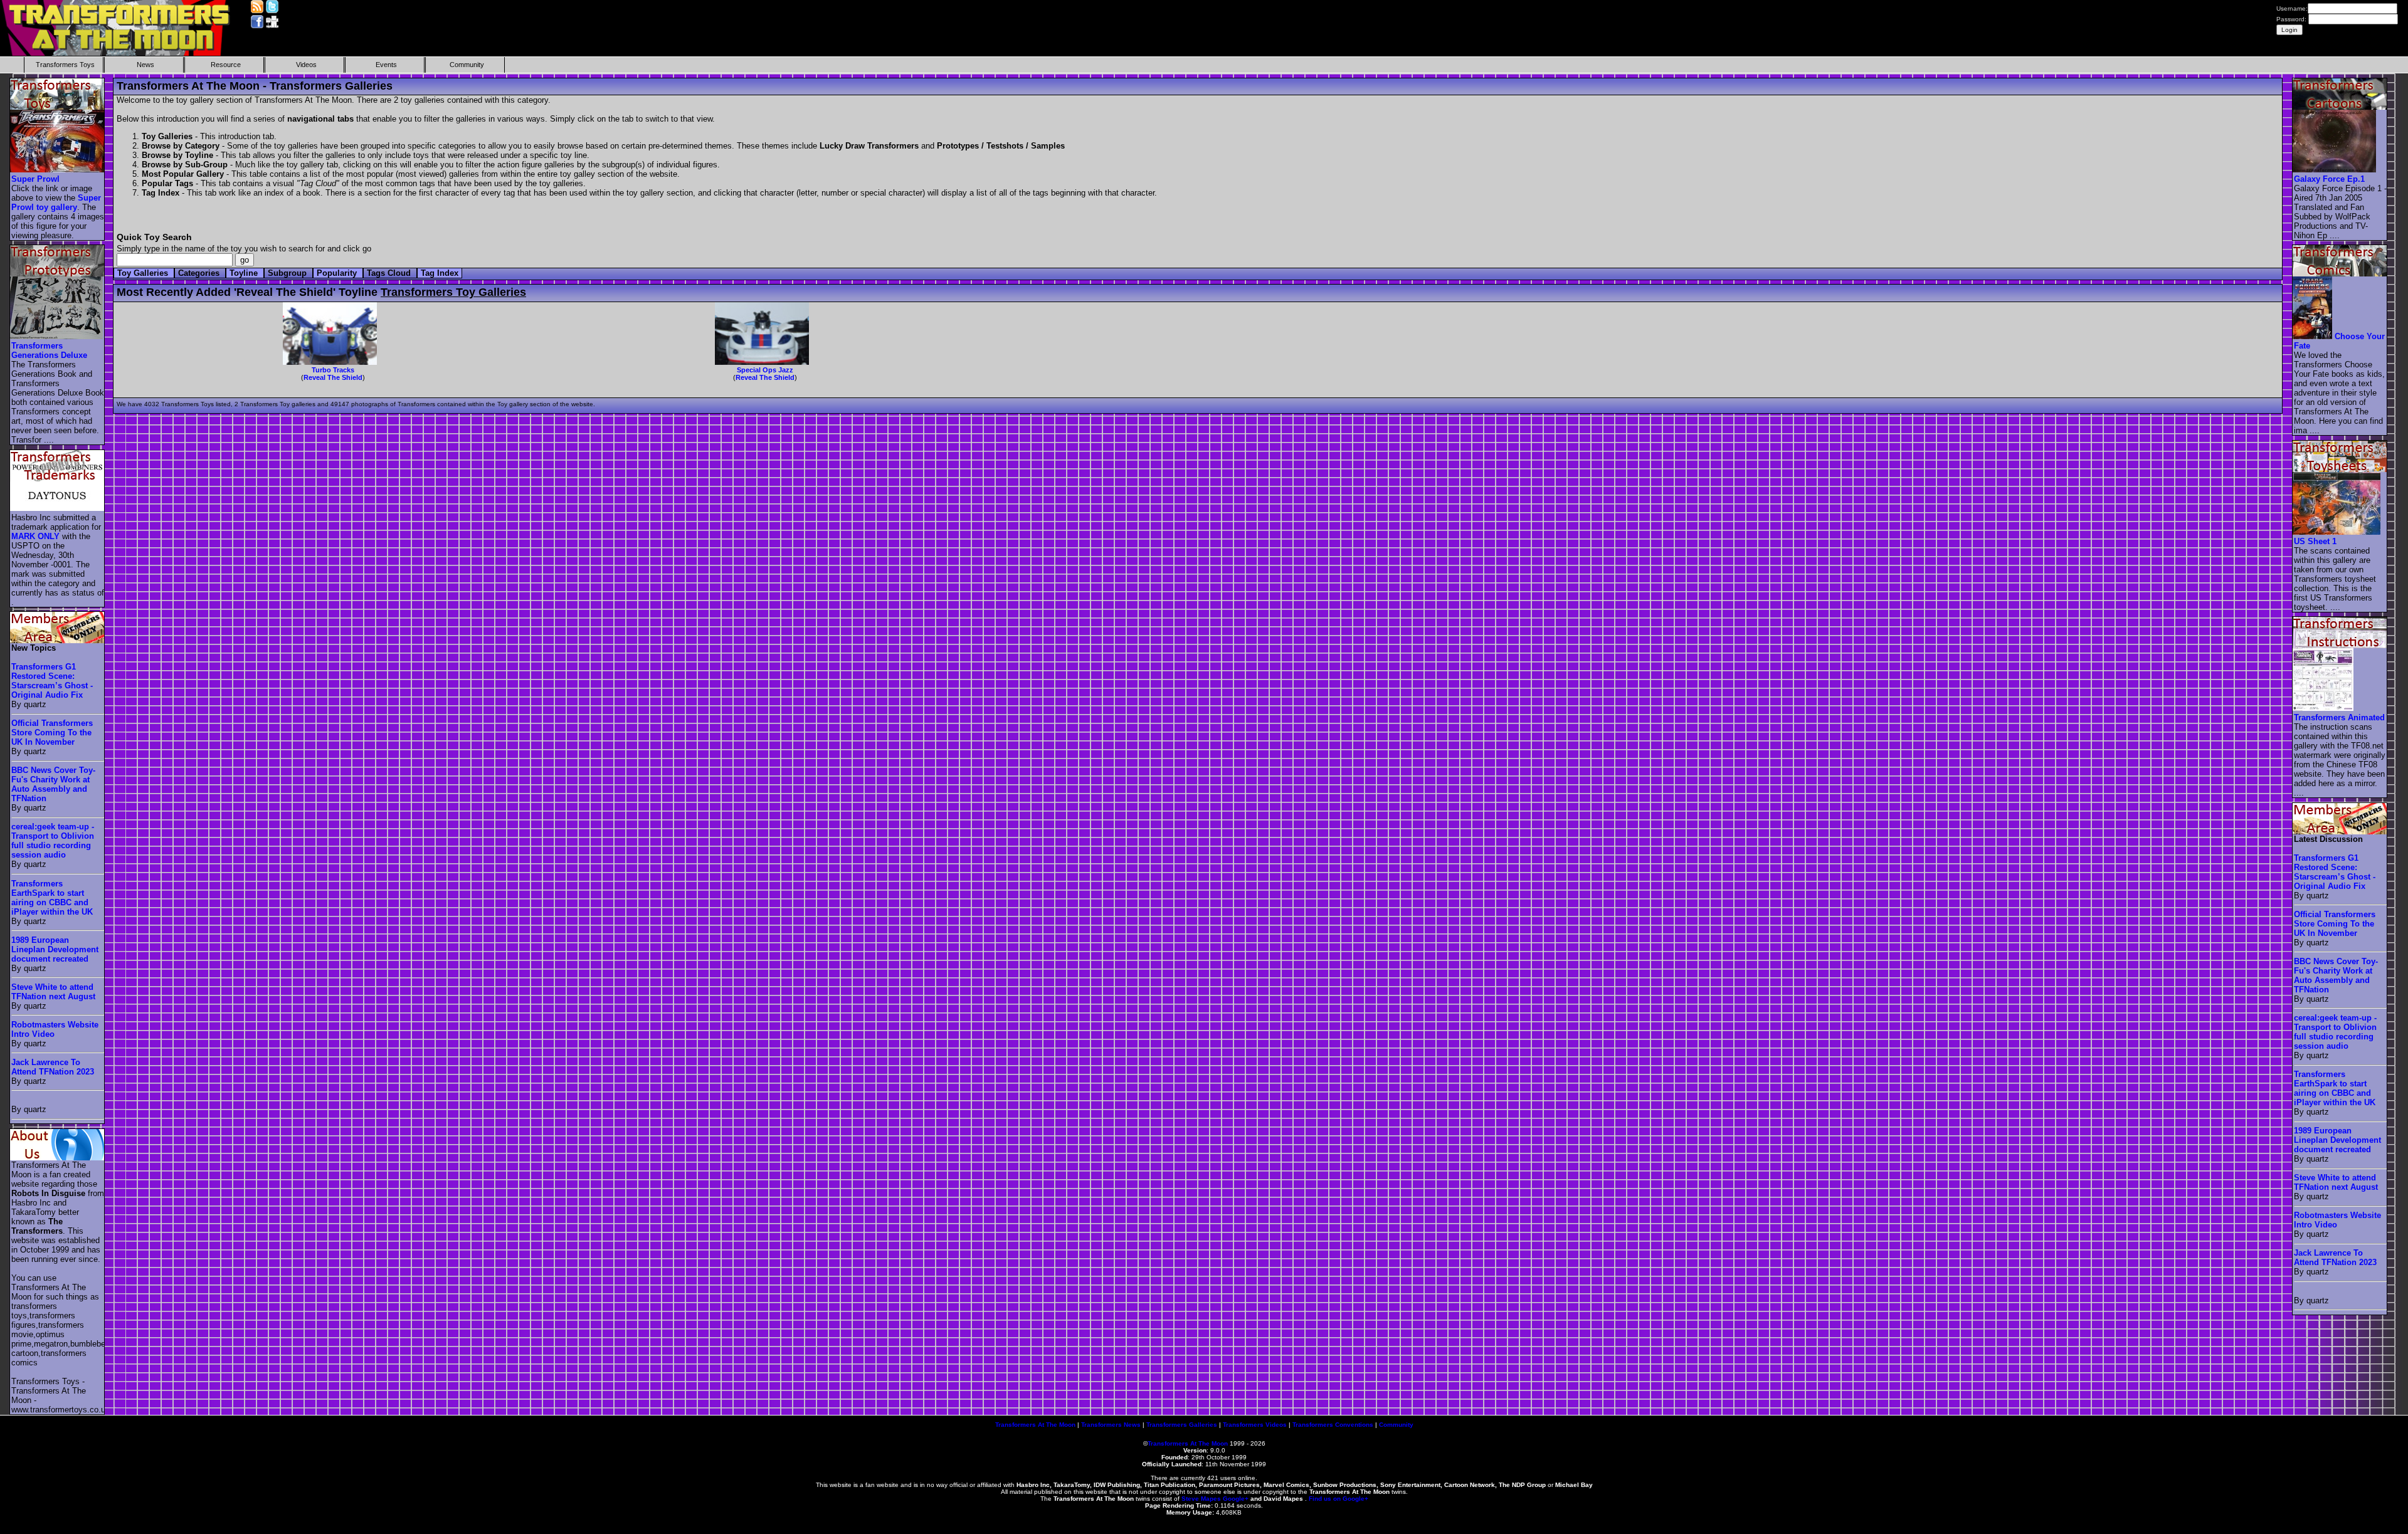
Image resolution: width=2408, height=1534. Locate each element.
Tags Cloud (390, 273)
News (145, 65)
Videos (306, 65)
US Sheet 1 (2315, 541)
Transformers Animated (2339, 717)
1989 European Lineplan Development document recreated (55, 949)
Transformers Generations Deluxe (49, 350)
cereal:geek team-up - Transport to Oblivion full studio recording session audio (53, 841)
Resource (226, 65)
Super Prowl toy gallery (56, 202)
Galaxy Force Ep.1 (2329, 179)
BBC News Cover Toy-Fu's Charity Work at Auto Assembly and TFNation (53, 784)
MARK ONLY (35, 536)
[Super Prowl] (58, 170)
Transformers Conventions (1333, 1425)
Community (467, 65)
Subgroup (288, 273)
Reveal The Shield (333, 377)
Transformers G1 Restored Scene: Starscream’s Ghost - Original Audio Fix (52, 681)
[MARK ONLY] (58, 508)
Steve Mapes (1201, 1499)
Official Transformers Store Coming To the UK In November (52, 733)
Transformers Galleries (1182, 1425)
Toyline (245, 273)
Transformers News (1111, 1425)
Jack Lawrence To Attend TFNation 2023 (53, 1067)
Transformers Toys (65, 65)
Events (386, 65)
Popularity (338, 273)
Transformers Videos (1255, 1425)
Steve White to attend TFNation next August (53, 992)
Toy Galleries (144, 273)
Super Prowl (35, 179)
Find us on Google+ (1339, 1499)
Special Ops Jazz (765, 370)
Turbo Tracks (333, 370)
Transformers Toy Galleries (453, 292)
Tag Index (440, 273)
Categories (200, 273)
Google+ (1236, 1499)
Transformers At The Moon (1035, 1425)
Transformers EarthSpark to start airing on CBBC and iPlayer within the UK (52, 898)
